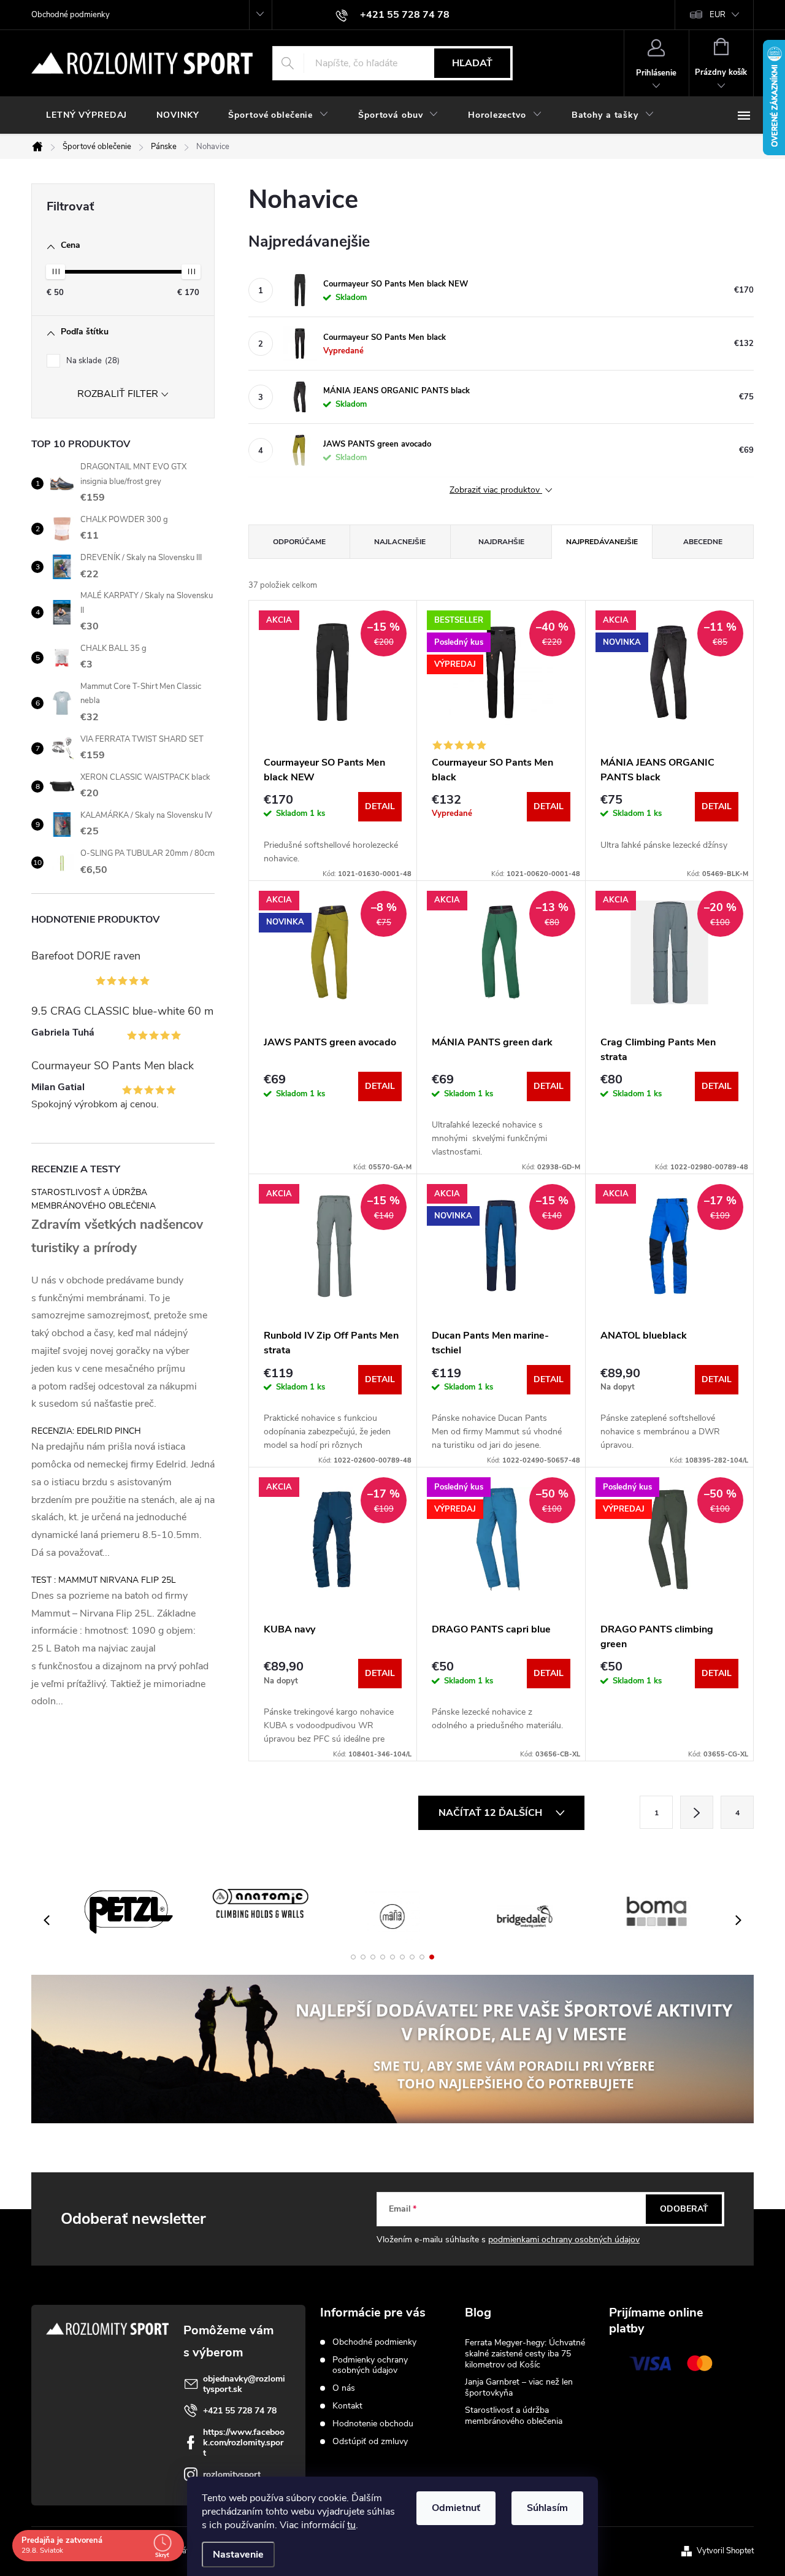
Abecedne (703, 542)
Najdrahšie (501, 542)
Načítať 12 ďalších (492, 1813)
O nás (344, 2388)
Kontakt (347, 2406)
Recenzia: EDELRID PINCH (86, 1431)
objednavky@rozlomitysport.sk (244, 2384)
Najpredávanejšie (602, 542)
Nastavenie (238, 2555)
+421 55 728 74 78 (240, 2411)
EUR (718, 15)
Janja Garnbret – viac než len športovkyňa (519, 2387)
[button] (353, 1957)
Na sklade (92, 361)
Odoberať (684, 2209)
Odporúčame (299, 542)
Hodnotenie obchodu (373, 2424)
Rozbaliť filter (118, 394)
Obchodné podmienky (71, 15)
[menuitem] (86, 115)
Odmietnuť (456, 2508)
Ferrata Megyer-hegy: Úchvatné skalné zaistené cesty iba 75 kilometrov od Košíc (525, 2354)
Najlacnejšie (400, 542)
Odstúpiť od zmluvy (370, 2441)
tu (351, 2525)
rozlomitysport (232, 2474)
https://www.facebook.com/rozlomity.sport (244, 2443)
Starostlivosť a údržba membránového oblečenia (514, 2416)
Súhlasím (547, 2508)
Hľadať (472, 63)
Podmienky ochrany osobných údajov (370, 2365)
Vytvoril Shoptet (725, 2551)
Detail (380, 806)
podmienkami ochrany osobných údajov (564, 2240)
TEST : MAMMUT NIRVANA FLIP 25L (104, 1580)
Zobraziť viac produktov (496, 490)
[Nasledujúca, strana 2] (697, 1812)
